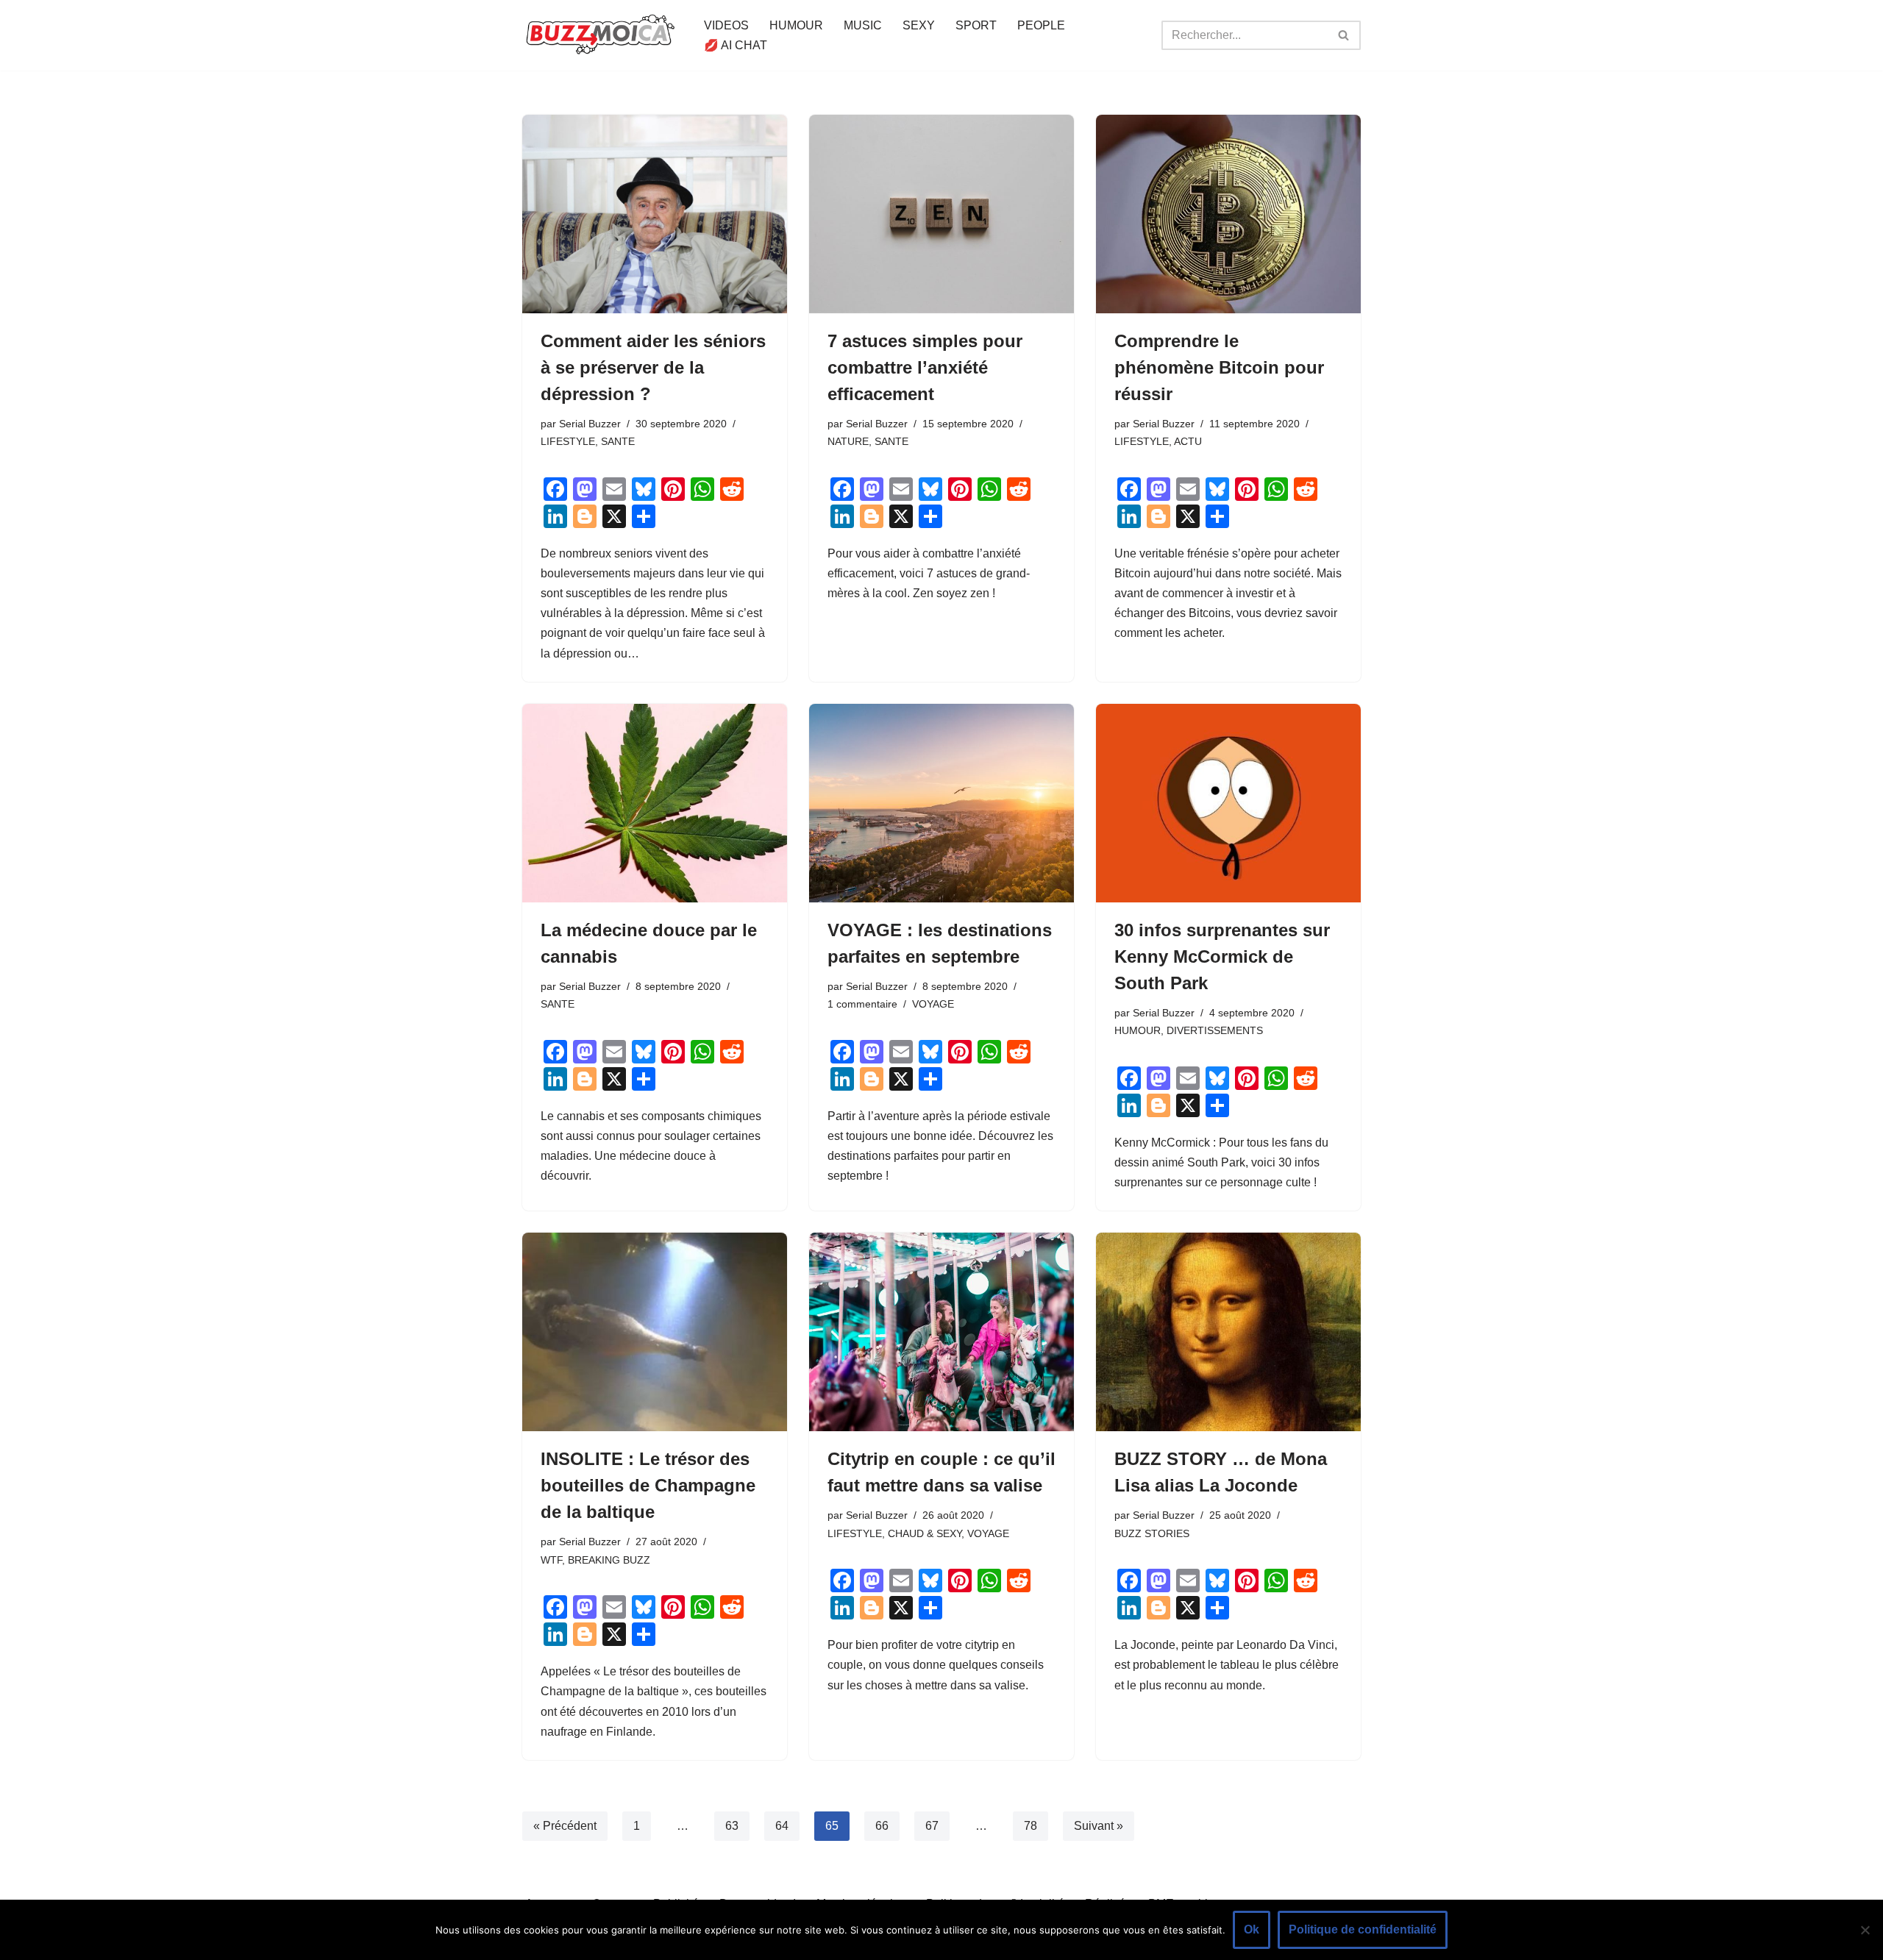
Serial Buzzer (590, 424)
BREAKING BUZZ (609, 1560)
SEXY (919, 25)
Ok (1252, 1929)
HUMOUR (796, 25)
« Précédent (565, 1826)
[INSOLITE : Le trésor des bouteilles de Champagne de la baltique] (655, 1332)
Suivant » (1099, 1826)
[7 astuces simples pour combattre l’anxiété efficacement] (941, 214)
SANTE (618, 441)
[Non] (1865, 1930)
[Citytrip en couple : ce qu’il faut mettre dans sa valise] (941, 1332)
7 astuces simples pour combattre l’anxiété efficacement (925, 367)
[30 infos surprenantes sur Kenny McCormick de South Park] (1228, 803)
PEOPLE (1041, 25)
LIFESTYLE (568, 441)
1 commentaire (862, 1004)
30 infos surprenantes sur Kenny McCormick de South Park (1222, 956)
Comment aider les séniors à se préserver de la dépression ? (653, 367)
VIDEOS (726, 25)
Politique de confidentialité (1363, 1929)
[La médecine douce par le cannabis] (655, 803)
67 (932, 1826)
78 (1031, 1826)
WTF (551, 1560)
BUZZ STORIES (1152, 1533)
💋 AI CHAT (736, 45)
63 (732, 1826)
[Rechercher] (1344, 35)
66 (882, 1826)
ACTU (1188, 441)
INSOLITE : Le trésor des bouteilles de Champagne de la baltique (648, 1485)
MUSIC (863, 25)
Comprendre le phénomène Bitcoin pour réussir (1219, 367)
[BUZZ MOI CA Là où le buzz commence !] (601, 35)
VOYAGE (933, 1004)
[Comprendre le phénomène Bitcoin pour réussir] (1228, 214)
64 (782, 1826)
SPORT (976, 25)
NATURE (848, 441)
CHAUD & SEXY (925, 1533)
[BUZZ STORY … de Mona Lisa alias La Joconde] (1228, 1332)
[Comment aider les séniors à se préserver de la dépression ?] (655, 214)
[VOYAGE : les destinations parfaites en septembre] (941, 803)
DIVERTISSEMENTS (1215, 1030)
